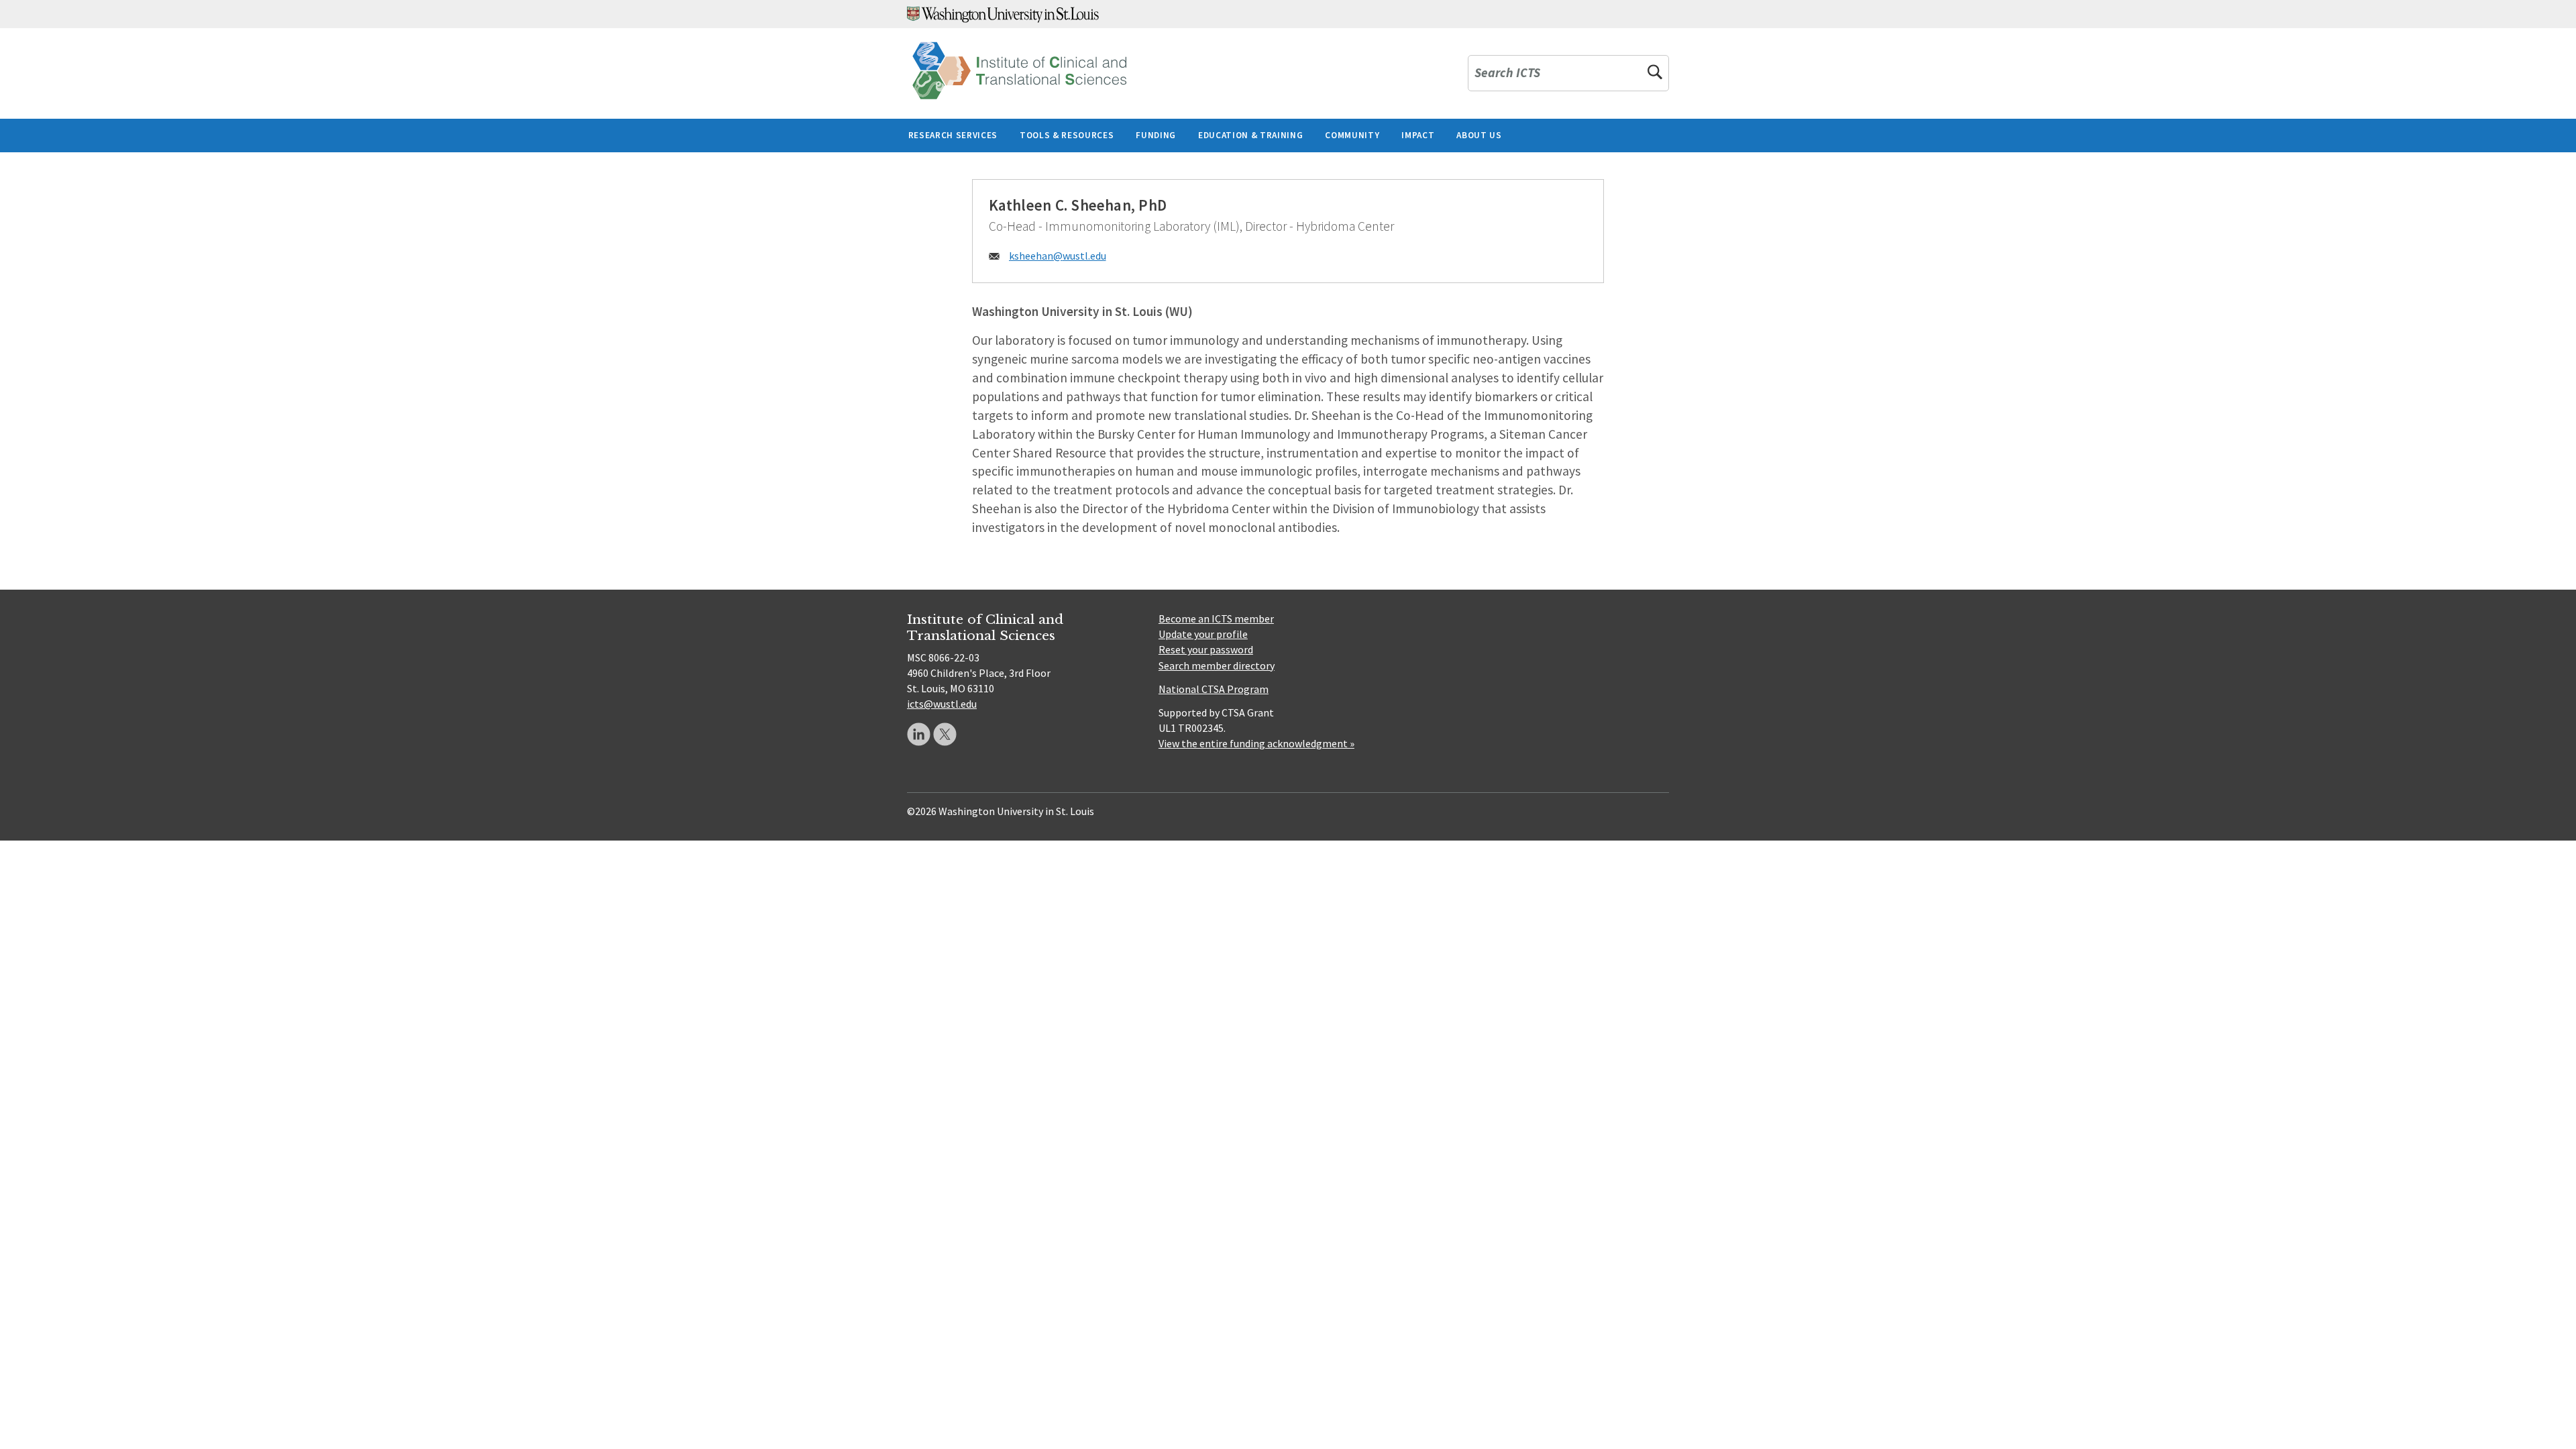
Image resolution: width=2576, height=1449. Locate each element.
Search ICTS (1507, 73)
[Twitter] (945, 734)
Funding (1156, 135)
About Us (1479, 135)
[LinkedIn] (919, 734)
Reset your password (1206, 649)
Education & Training (1250, 135)
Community (1352, 135)
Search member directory (1217, 665)
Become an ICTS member (1216, 619)
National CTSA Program (1214, 689)
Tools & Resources (1067, 135)
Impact (1418, 135)
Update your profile (1203, 634)
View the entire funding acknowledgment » (1256, 743)
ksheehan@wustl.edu (1058, 256)
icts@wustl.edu (942, 704)
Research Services (953, 135)
